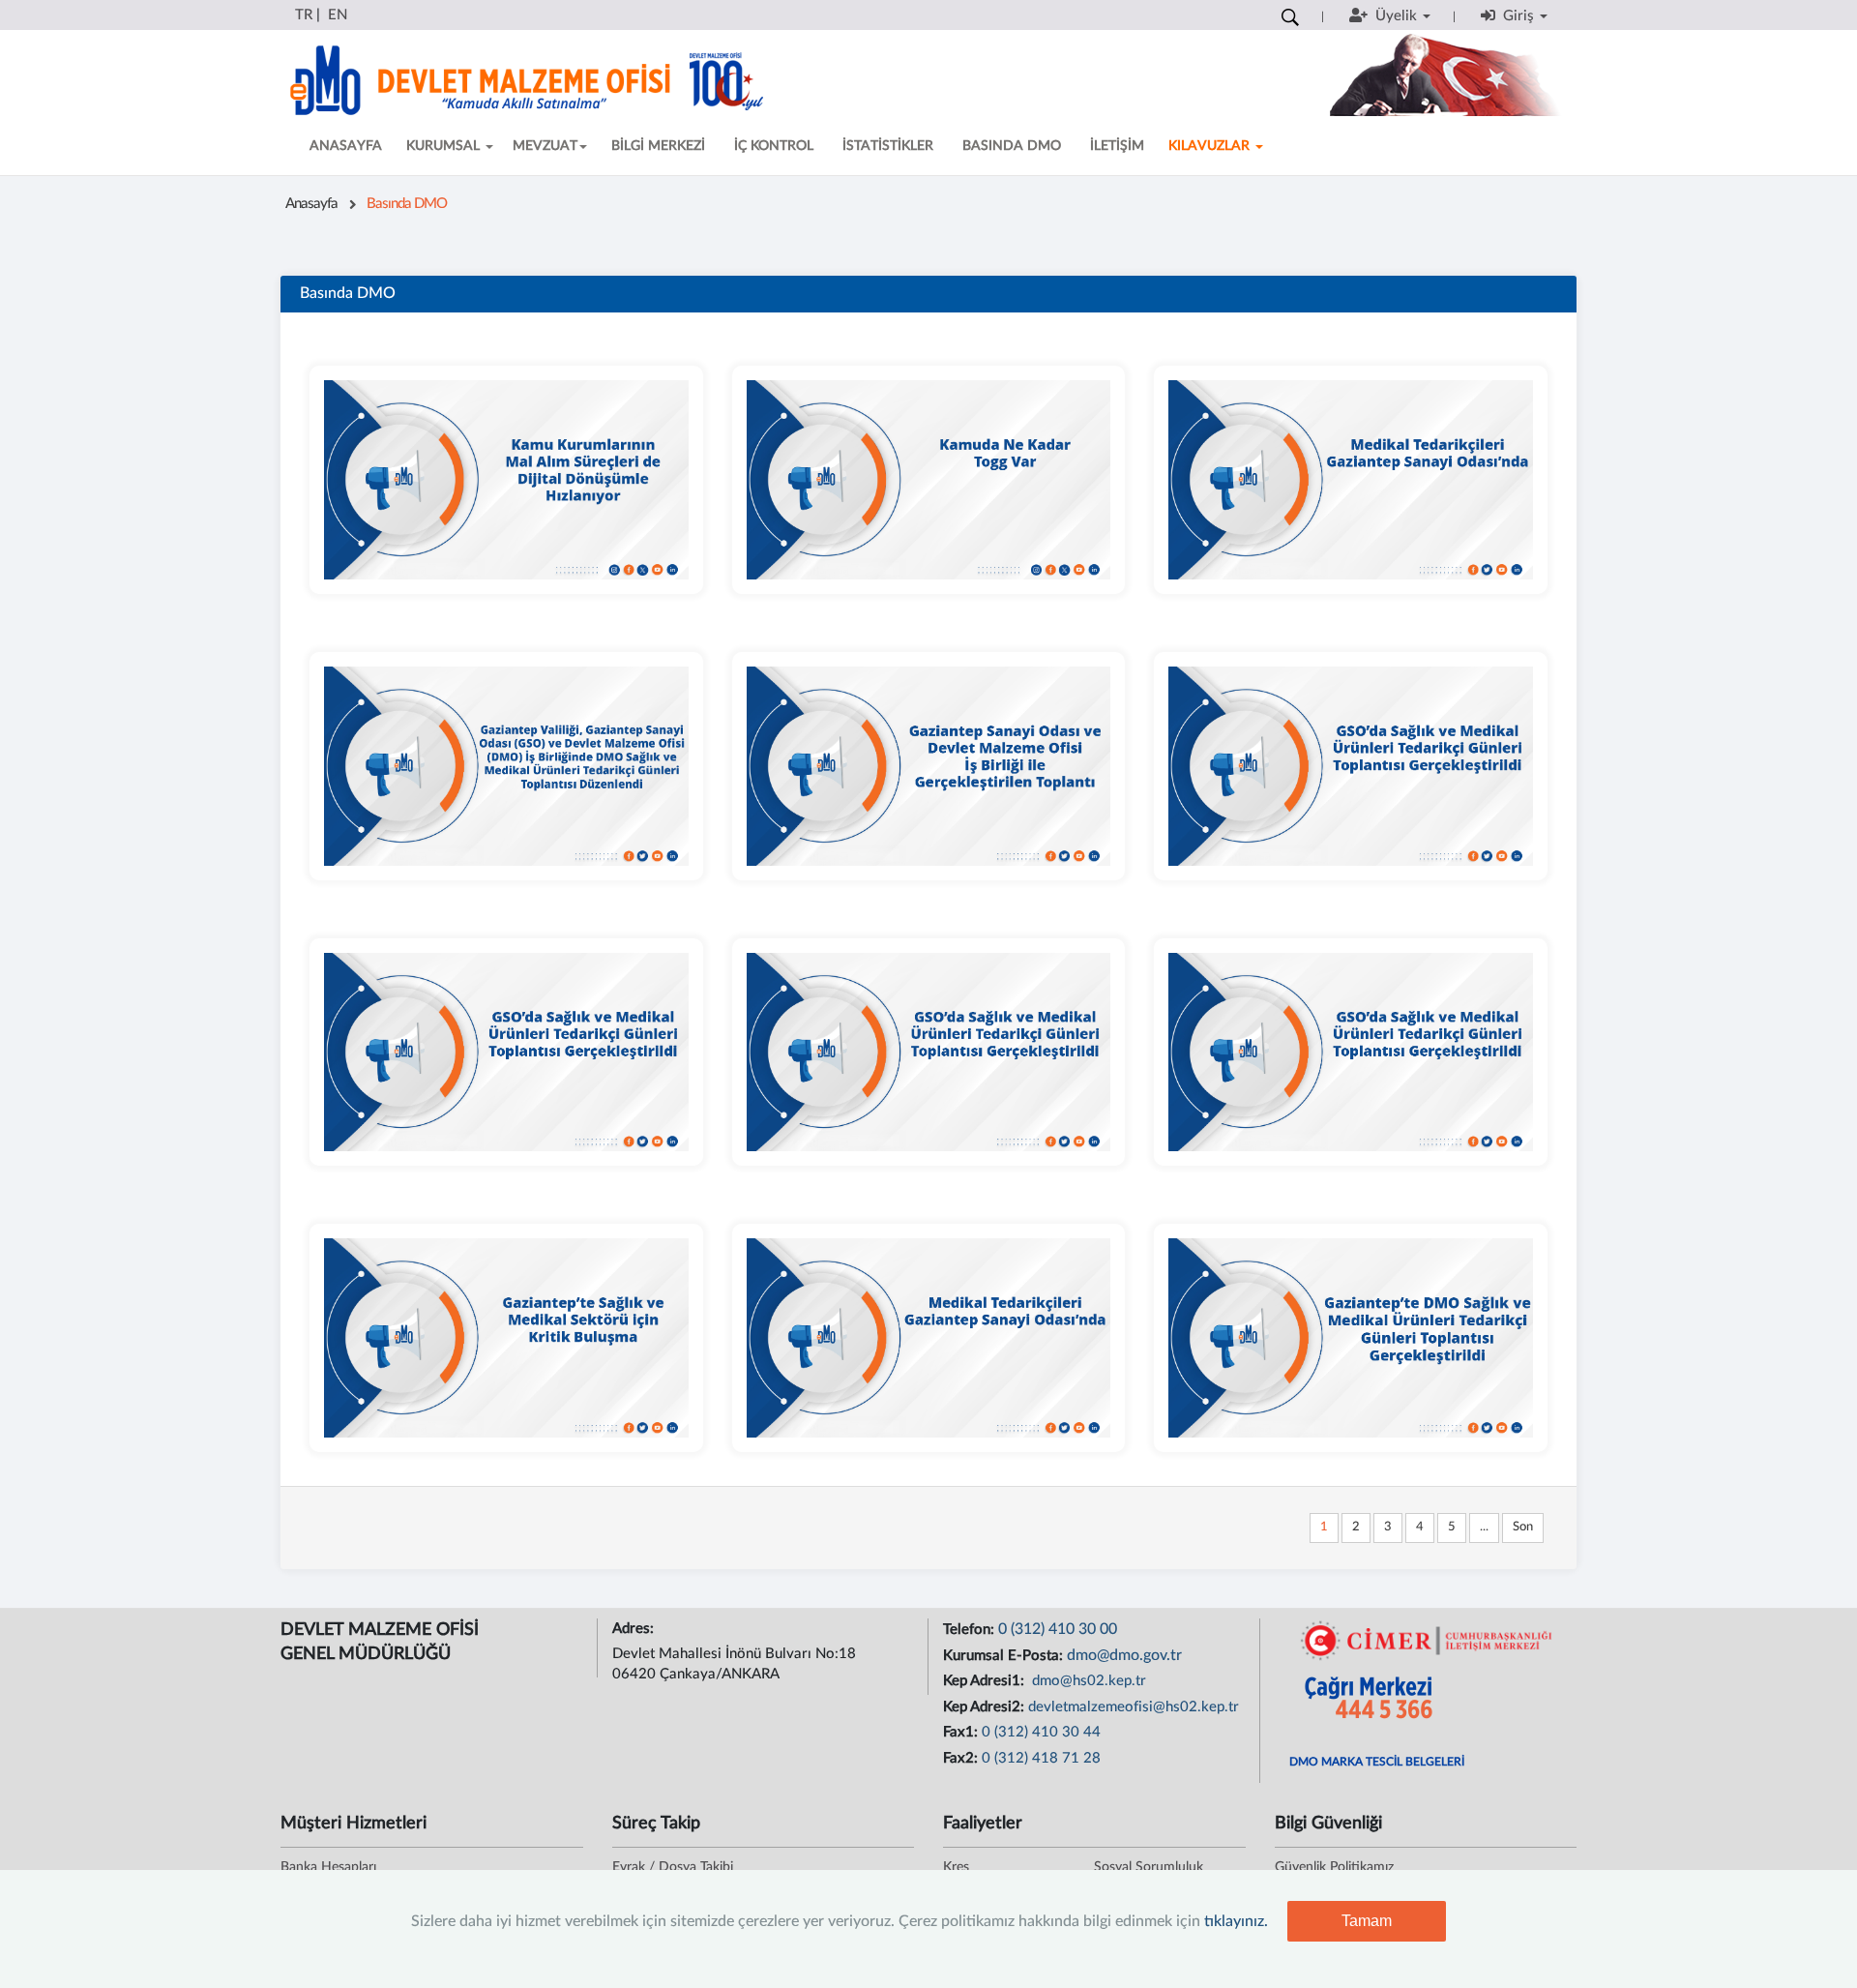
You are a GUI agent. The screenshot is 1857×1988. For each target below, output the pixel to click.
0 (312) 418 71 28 (1041, 1758)
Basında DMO (407, 204)
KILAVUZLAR (1211, 146)
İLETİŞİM (1117, 146)
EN (338, 15)
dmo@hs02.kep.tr (1087, 1681)
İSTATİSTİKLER (888, 146)
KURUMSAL (445, 146)
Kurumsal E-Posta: (1005, 1656)
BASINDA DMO (1012, 146)
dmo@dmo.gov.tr (1124, 1655)
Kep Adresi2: (986, 1707)
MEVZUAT (545, 146)
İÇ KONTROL (774, 146)
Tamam (1367, 1921)
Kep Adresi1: (986, 1681)
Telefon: (971, 1630)
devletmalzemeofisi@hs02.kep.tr (1134, 1707)
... (1484, 1527)
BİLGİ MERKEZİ (658, 146)
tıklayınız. (1236, 1921)
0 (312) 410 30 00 (1058, 1629)
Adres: (635, 1629)
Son (1523, 1527)
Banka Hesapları (328, 1867)
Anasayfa (311, 204)
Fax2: (962, 1758)
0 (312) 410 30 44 (1041, 1732)
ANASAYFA (346, 146)
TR (304, 15)
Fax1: (962, 1732)
